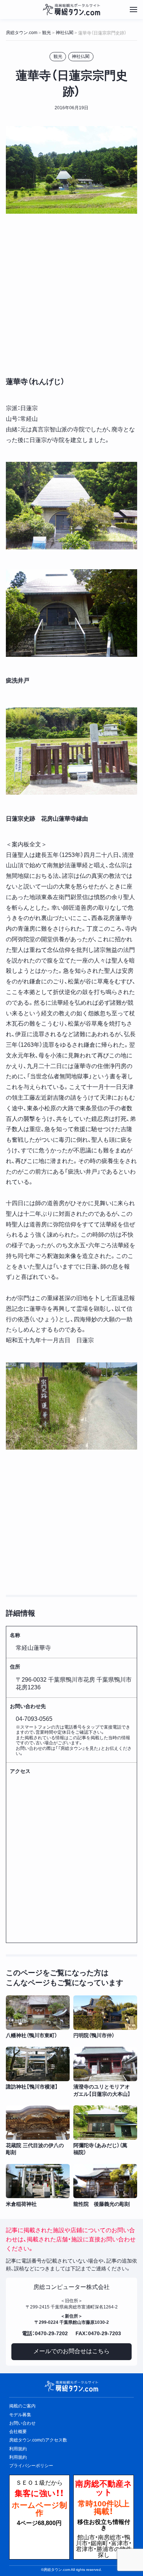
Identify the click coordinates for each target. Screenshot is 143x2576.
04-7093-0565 (34, 1719)
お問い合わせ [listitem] (22, 2423)
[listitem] (38, 2017)
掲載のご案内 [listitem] (22, 2406)
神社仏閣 (81, 56)
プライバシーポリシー (31, 2466)
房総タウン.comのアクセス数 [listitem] (38, 2440)
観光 (58, 56)
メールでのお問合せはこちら (71, 2351)
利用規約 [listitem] (18, 2449)
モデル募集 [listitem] (20, 2415)
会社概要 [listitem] (18, 2432)
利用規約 (18, 2457)
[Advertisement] (71, 294)
